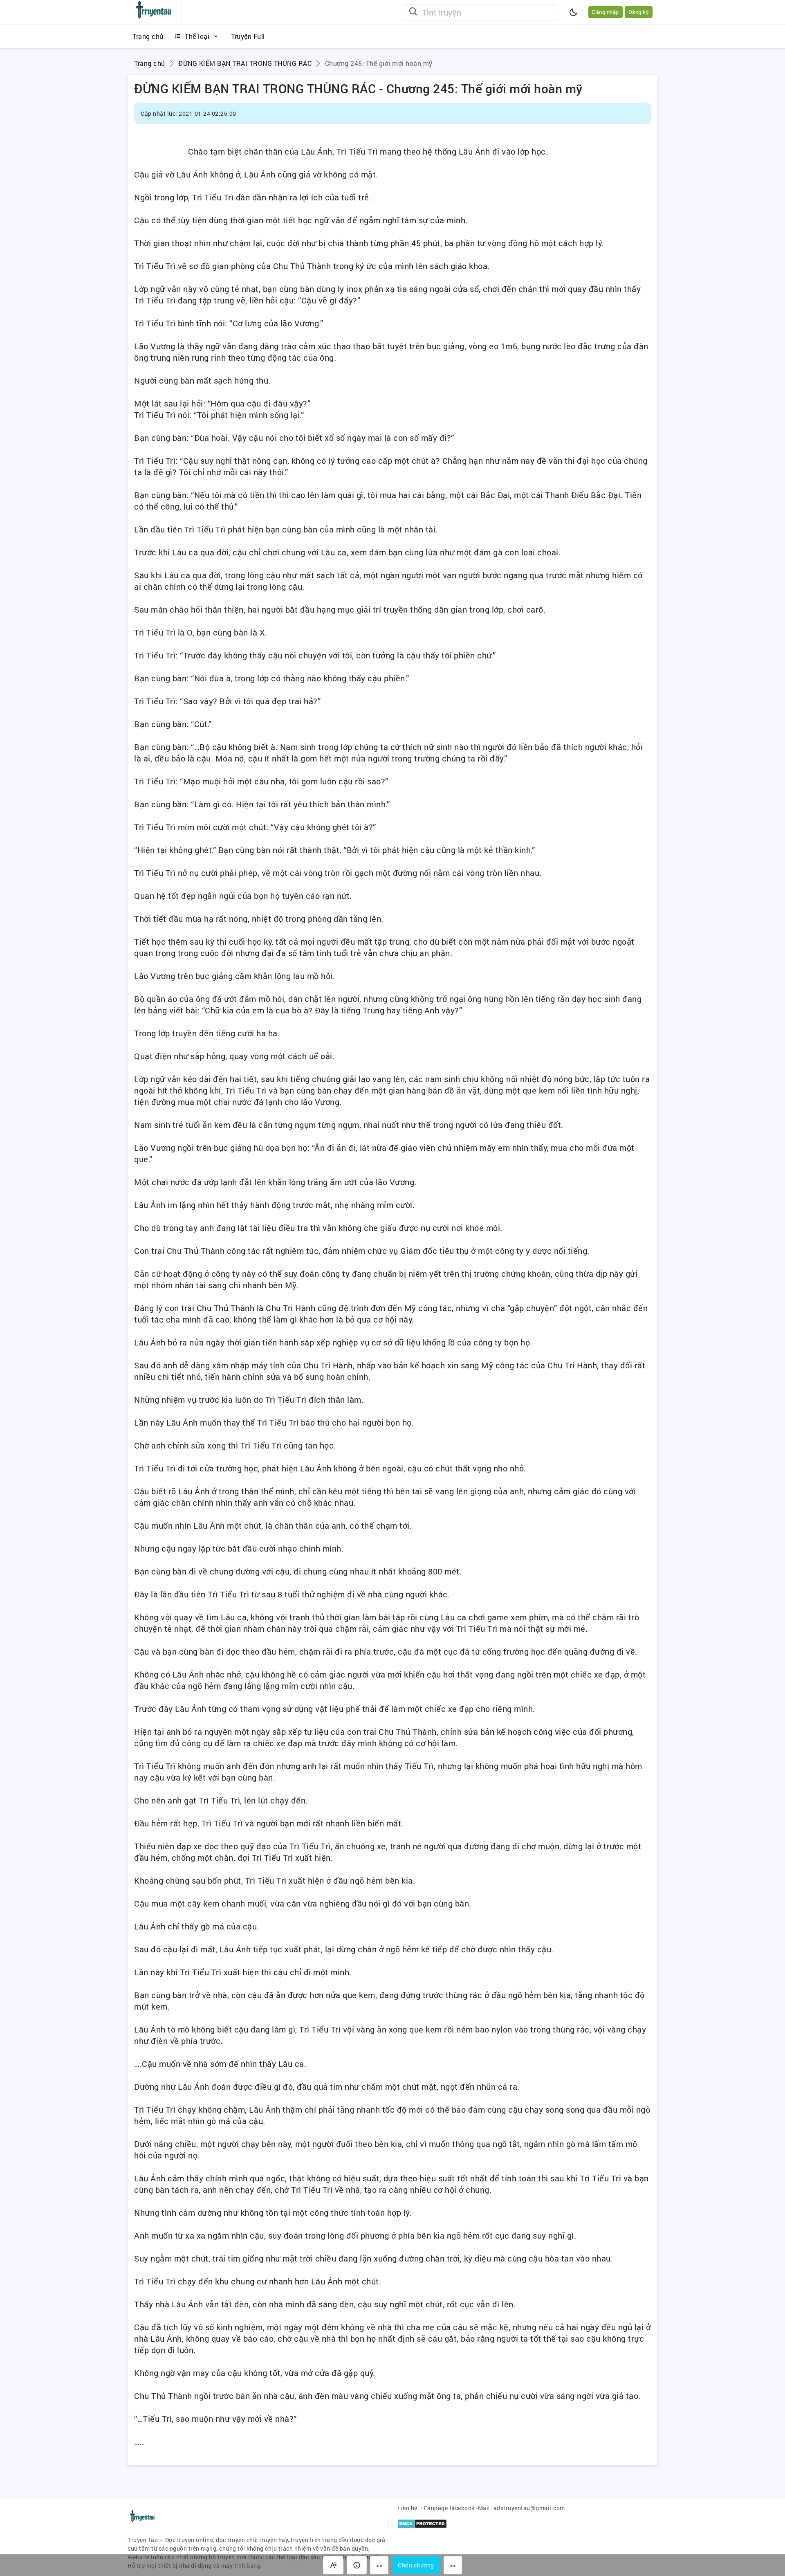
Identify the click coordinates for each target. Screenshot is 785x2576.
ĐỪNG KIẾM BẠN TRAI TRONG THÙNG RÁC (245, 63)
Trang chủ (150, 63)
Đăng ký (639, 12)
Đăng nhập (606, 12)
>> (453, 2565)
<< (379, 2565)
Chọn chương (416, 2565)
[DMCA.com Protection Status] (422, 2523)
